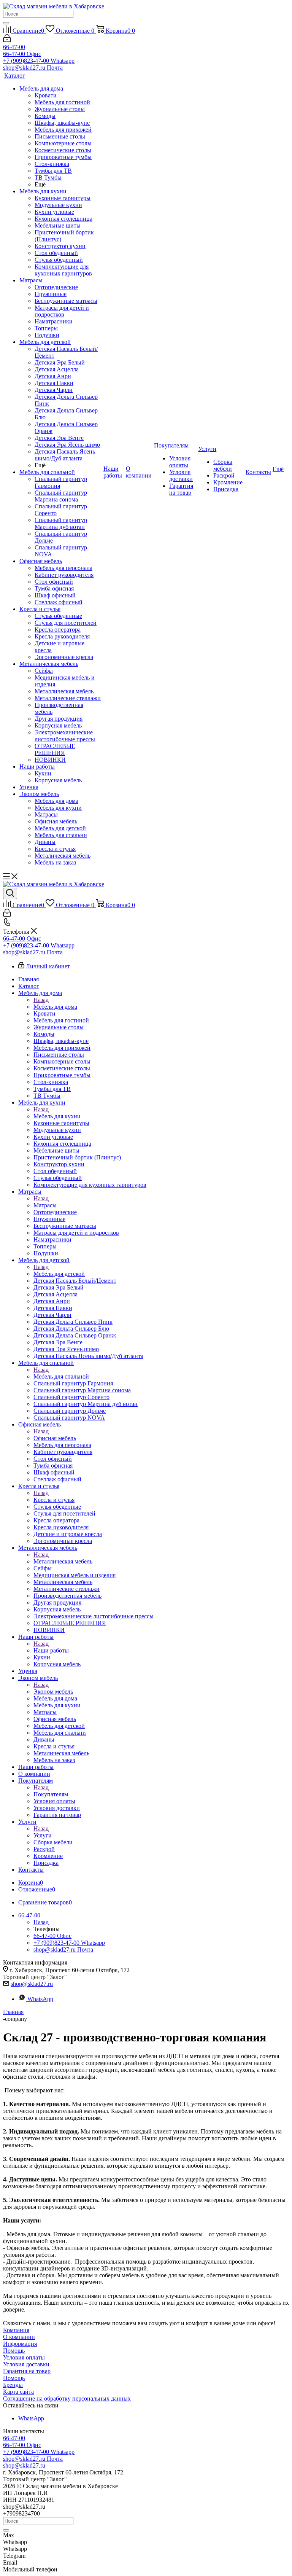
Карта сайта (18, 2392)
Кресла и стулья (54, 1500)
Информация (20, 2344)
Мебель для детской (59, 1274)
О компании (19, 2337)
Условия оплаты (24, 2357)
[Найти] (6, 23)
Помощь (14, 2351)
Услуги (43, 1835)
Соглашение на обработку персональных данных (67, 2398)
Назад (41, 1000)
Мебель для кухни (57, 1116)
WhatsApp (40, 1999)
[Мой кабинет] (7, 40)
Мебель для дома (55, 1007)
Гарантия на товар (27, 2371)
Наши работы (51, 1650)
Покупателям (51, 1794)
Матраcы (45, 1205)
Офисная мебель (55, 1438)
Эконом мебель (53, 1692)
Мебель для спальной (61, 1376)
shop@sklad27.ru (32, 1984)
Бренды (13, 2385)
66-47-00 (14, 47)
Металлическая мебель (63, 1561)
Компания (16, 2330)
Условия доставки (26, 2364)
